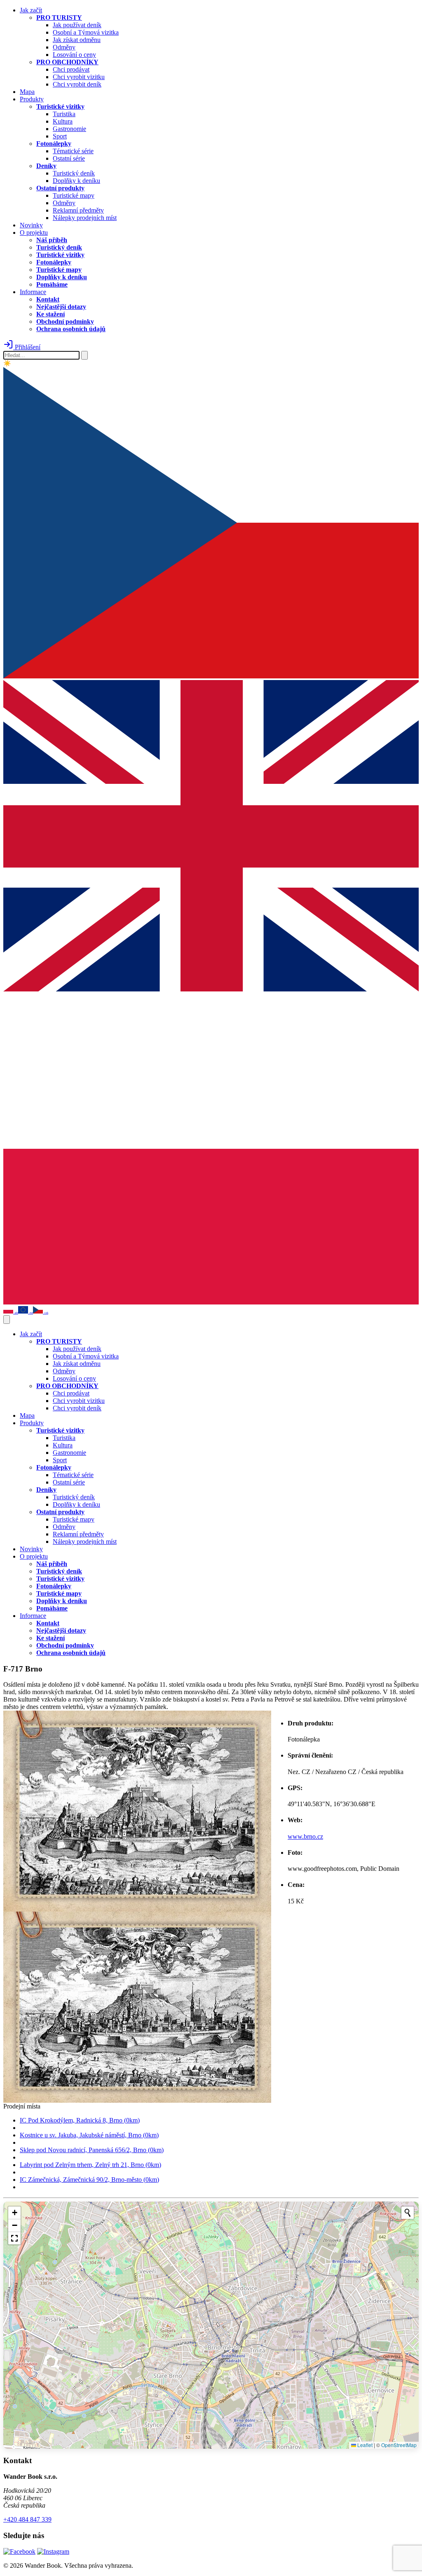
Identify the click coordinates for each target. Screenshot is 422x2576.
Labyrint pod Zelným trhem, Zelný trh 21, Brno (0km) (90, 2165)
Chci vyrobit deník (77, 84)
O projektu (34, 233)
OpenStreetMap (399, 2445)
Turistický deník (74, 173)
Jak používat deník (77, 25)
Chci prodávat (71, 69)
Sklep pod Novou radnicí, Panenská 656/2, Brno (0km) (92, 2150)
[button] (14, 2213)
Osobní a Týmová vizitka (86, 32)
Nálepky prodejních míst (85, 218)
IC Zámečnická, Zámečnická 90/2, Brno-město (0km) (89, 2180)
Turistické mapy (74, 195)
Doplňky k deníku (76, 181)
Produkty (32, 99)
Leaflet (364, 2445)
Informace (33, 292)
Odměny (64, 47)
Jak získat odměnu (77, 40)
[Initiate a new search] (408, 2213)
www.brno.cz (305, 1836)
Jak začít (31, 10)
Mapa (27, 92)
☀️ (7, 363)
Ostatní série (69, 158)
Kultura (63, 121)
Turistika (64, 114)
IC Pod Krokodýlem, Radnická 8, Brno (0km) (80, 2120)
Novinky (31, 225)
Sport (60, 136)
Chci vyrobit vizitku (79, 77)
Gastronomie (69, 129)
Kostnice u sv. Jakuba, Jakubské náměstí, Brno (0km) (89, 2135)
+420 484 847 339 (27, 2519)
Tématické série (73, 151)
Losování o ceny (74, 55)
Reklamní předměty (78, 210)
